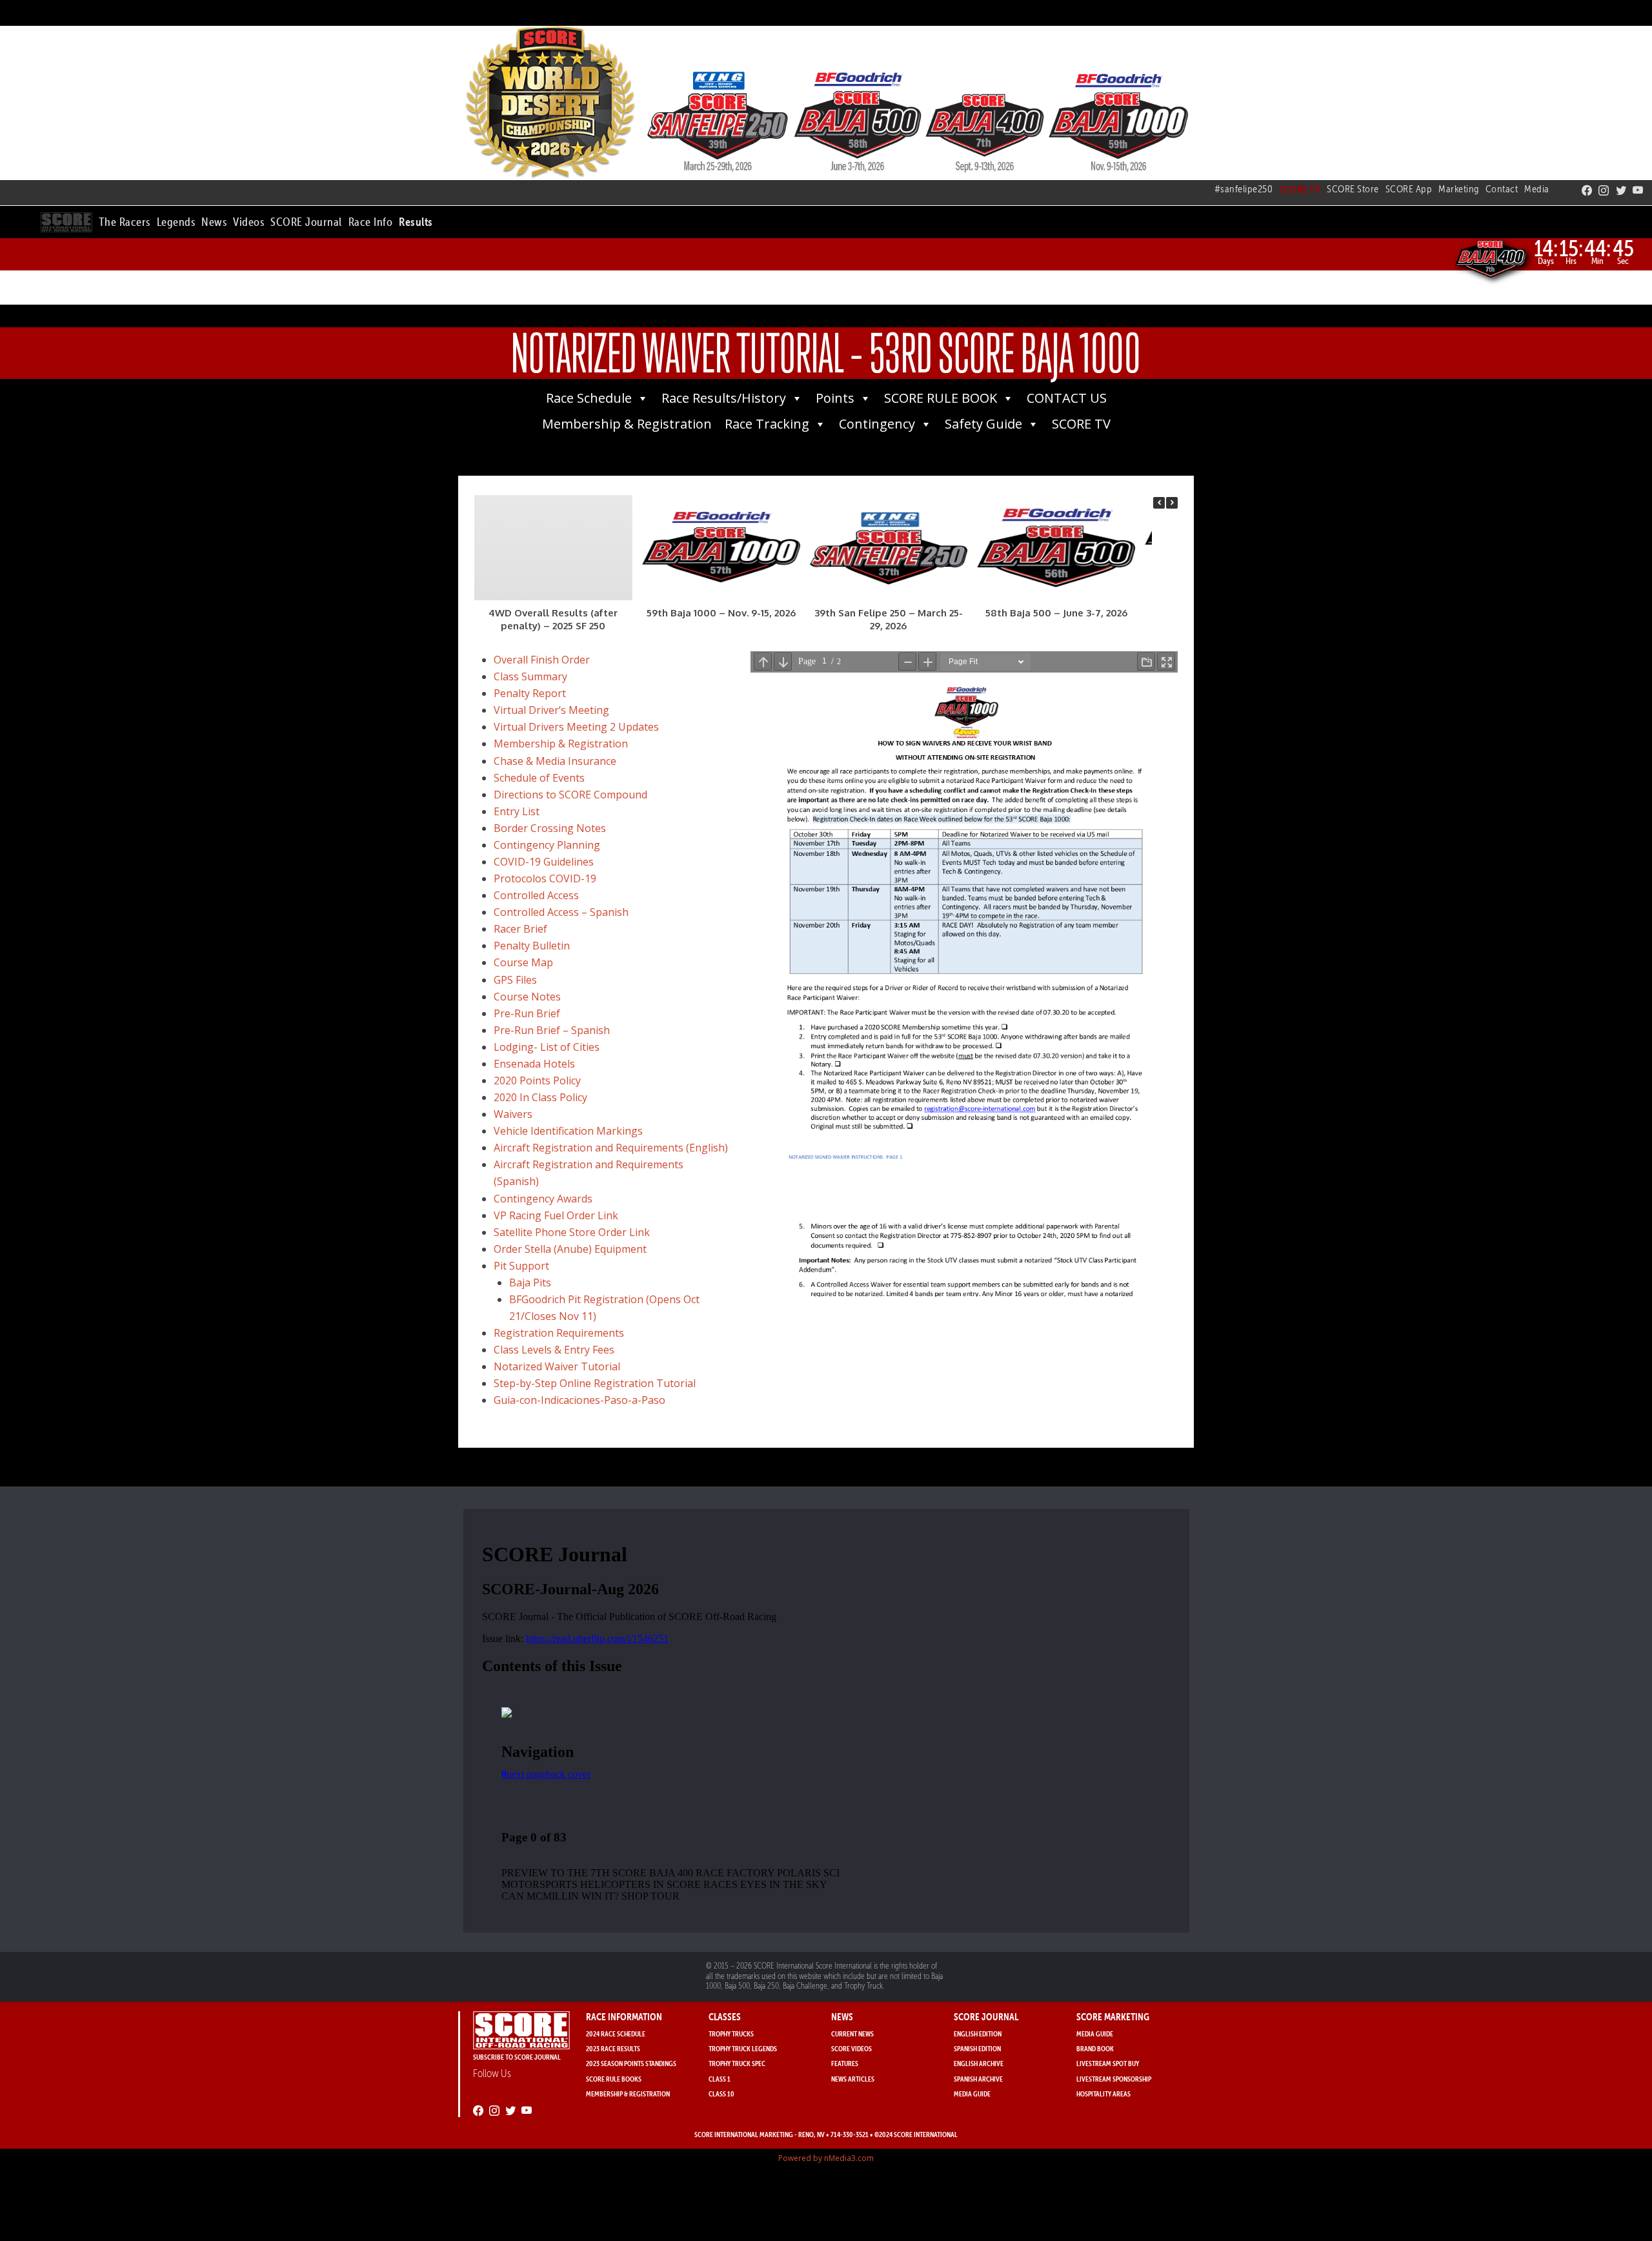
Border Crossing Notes (550, 828)
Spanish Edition (977, 2048)
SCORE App (1409, 189)
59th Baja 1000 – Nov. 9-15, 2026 (721, 613)
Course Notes (527, 997)
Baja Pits (530, 1283)
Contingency (877, 424)
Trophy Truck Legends (743, 2048)
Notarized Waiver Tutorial (557, 1366)
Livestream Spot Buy (1108, 2063)
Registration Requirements (559, 1333)
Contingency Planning (547, 845)
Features (845, 2063)
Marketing (1459, 189)
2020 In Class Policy (540, 1097)
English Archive (979, 2063)
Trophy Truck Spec (737, 2063)
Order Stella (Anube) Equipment (570, 1249)
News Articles (853, 2079)
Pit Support (521, 1266)
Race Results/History (724, 398)
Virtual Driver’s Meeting (551, 710)
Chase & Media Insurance (555, 761)
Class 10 (721, 2094)
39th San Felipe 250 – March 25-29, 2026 (889, 619)
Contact (1502, 189)
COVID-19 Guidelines (544, 862)
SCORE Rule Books (614, 2079)
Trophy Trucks (731, 2033)
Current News (852, 2033)
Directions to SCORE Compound (570, 795)
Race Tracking (767, 424)
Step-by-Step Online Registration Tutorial (595, 1383)
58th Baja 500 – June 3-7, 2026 (1056, 613)
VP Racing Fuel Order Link (556, 1215)
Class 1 (720, 2079)
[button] (125, 220)
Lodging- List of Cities (547, 1047)
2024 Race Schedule (616, 2033)
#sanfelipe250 (1244, 189)
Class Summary (530, 676)
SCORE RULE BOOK (941, 398)
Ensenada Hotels (534, 1064)
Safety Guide (983, 424)
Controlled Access (536, 895)
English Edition (978, 2033)
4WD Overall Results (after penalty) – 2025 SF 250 (553, 619)
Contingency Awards (543, 1199)
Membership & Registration (627, 424)
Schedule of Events (539, 778)
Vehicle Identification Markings (568, 1131)
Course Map (523, 962)
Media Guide (972, 2094)
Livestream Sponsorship (1114, 2079)
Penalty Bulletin (532, 946)
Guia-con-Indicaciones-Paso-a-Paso (579, 1400)
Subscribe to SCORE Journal (517, 2057)
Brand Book (1095, 2048)
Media (1537, 189)
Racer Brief (520, 929)
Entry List (517, 811)
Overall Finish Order (542, 660)
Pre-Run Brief (527, 1013)
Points (835, 398)
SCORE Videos (851, 2048)
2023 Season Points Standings (631, 2063)
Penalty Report (530, 693)
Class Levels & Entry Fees (554, 1350)
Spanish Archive (978, 2079)
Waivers (513, 1114)
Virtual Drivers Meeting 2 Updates (576, 727)
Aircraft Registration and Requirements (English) (611, 1148)
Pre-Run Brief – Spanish (552, 1030)
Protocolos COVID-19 (545, 878)
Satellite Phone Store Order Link (572, 1232)
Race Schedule (589, 398)
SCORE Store (1353, 189)
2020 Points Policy (537, 1080)
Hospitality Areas (1103, 2094)
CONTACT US (1067, 398)
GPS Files (515, 980)
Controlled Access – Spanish (561, 912)
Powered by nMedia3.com (826, 2158)
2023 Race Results (613, 2048)
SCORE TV (1081, 424)
